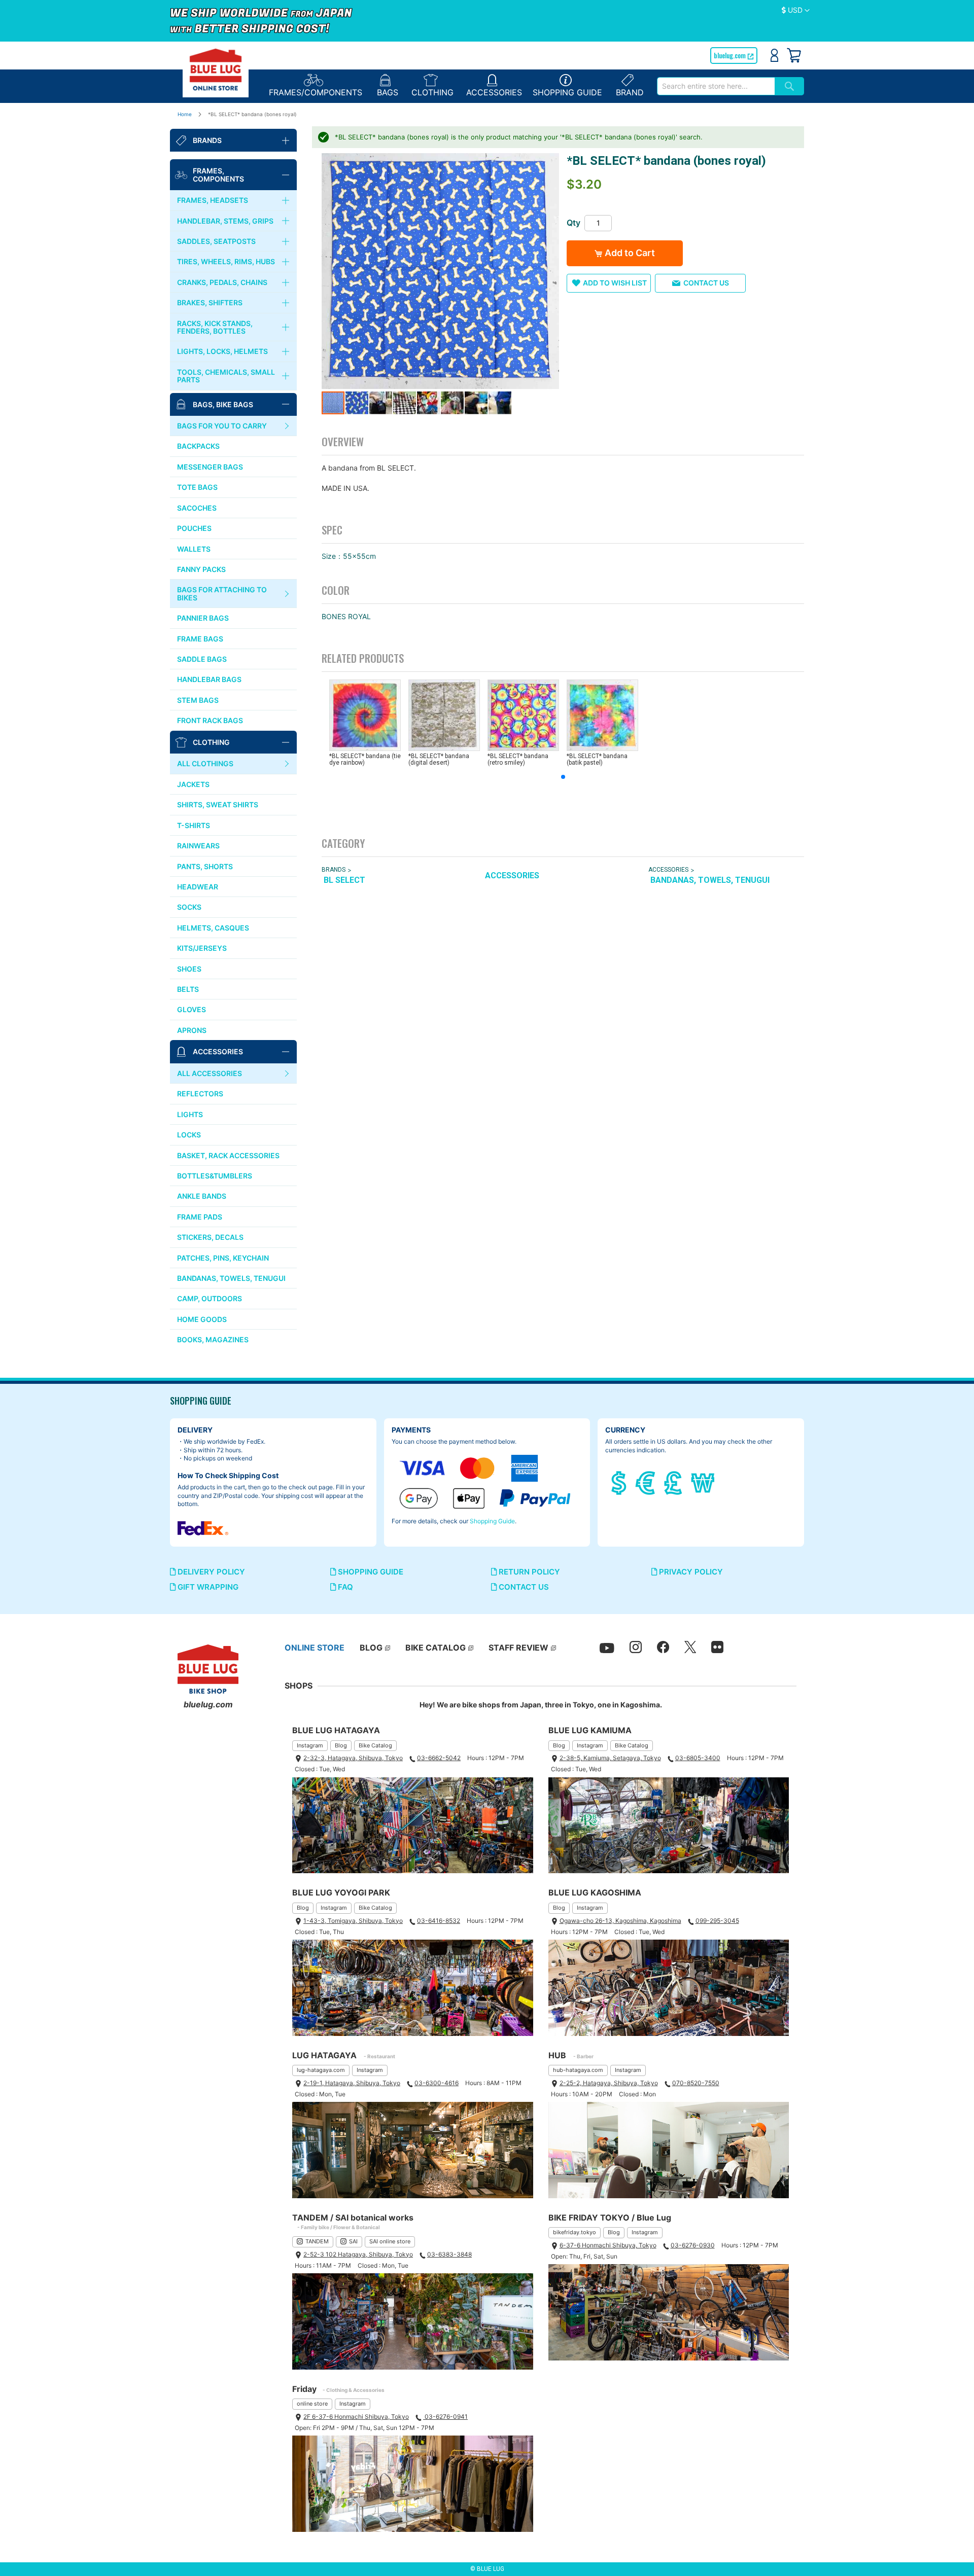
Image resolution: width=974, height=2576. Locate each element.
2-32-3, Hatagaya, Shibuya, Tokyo (353, 1758)
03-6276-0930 (693, 2245)
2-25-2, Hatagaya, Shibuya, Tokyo (609, 2083)
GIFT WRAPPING (207, 1587)
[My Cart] (794, 55)
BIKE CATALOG (436, 1648)
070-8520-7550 (696, 2083)
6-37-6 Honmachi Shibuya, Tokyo (608, 2245)
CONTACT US (523, 1587)
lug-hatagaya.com (321, 2070)
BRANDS (334, 870)
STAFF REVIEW (518, 1648)
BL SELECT (344, 880)
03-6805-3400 (698, 1758)
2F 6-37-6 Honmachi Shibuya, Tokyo (356, 2417)
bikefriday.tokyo (575, 2232)
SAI (353, 2241)
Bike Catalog (375, 1745)
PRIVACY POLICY (690, 1572)
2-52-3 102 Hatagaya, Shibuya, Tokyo (358, 2254)
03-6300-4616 (437, 2083)
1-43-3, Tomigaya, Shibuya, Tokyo (353, 1921)
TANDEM (317, 2241)
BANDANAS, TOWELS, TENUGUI (710, 880)
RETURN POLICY (528, 1572)
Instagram (310, 1745)
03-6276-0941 (445, 2417)
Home (185, 114)
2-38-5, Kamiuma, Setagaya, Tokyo (610, 1758)
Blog (341, 1745)
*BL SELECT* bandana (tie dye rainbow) (365, 759)
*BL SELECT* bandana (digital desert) (439, 759)
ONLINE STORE (315, 1648)
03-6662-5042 (439, 1758)
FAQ (344, 1587)
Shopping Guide (492, 1521)
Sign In (774, 55)
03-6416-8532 (439, 1921)
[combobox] (716, 86)
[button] (796, 11)
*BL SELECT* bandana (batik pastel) (597, 759)
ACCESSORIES (512, 875)
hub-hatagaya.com (578, 2070)
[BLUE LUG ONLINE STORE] (216, 69)
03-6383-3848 (449, 2254)
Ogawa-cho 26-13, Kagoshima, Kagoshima (620, 1921)
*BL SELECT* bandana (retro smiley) (518, 759)
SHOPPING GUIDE (370, 1572)
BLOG (371, 1648)
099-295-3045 (717, 1921)
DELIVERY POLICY (210, 1572)
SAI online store (390, 2241)
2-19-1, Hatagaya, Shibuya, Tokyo (352, 2083)
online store (312, 2404)
